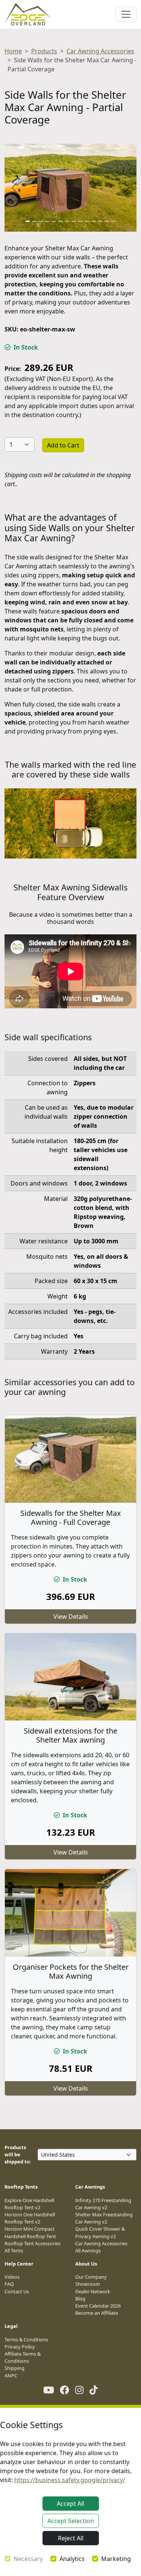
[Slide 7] (67, 221)
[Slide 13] (107, 221)
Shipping (14, 2368)
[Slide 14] (114, 221)
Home (13, 51)
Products (44, 51)
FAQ (9, 2284)
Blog (80, 2299)
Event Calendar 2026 (98, 2306)
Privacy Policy (20, 2347)
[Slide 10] (87, 221)
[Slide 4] (47, 221)
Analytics (72, 2559)
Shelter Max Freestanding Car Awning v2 (104, 2218)
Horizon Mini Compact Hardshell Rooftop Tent (30, 2232)
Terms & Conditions (26, 2339)
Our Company (91, 2277)
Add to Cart (63, 445)
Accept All (70, 2504)
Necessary (28, 2559)
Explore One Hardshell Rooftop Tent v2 (29, 2204)
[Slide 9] (80, 221)
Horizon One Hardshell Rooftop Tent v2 (30, 2218)
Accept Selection (71, 2521)
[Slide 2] (34, 221)
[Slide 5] (54, 221)
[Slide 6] (61, 221)
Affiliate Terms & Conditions (23, 2357)
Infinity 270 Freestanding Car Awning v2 (103, 2204)
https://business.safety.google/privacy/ (70, 2480)
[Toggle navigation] (126, 14)
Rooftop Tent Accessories (33, 2243)
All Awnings (88, 2251)
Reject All (71, 2538)
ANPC (11, 2376)
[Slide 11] (94, 221)
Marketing (116, 2559)
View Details (71, 1616)
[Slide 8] (74, 221)
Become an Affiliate (97, 2313)
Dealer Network (93, 2291)
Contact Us (17, 2291)
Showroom (88, 2284)
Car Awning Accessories (100, 51)
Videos (12, 2277)
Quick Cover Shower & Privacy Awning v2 (100, 2232)
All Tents (14, 2251)
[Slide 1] (28, 221)
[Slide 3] (41, 221)
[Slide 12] (100, 221)
